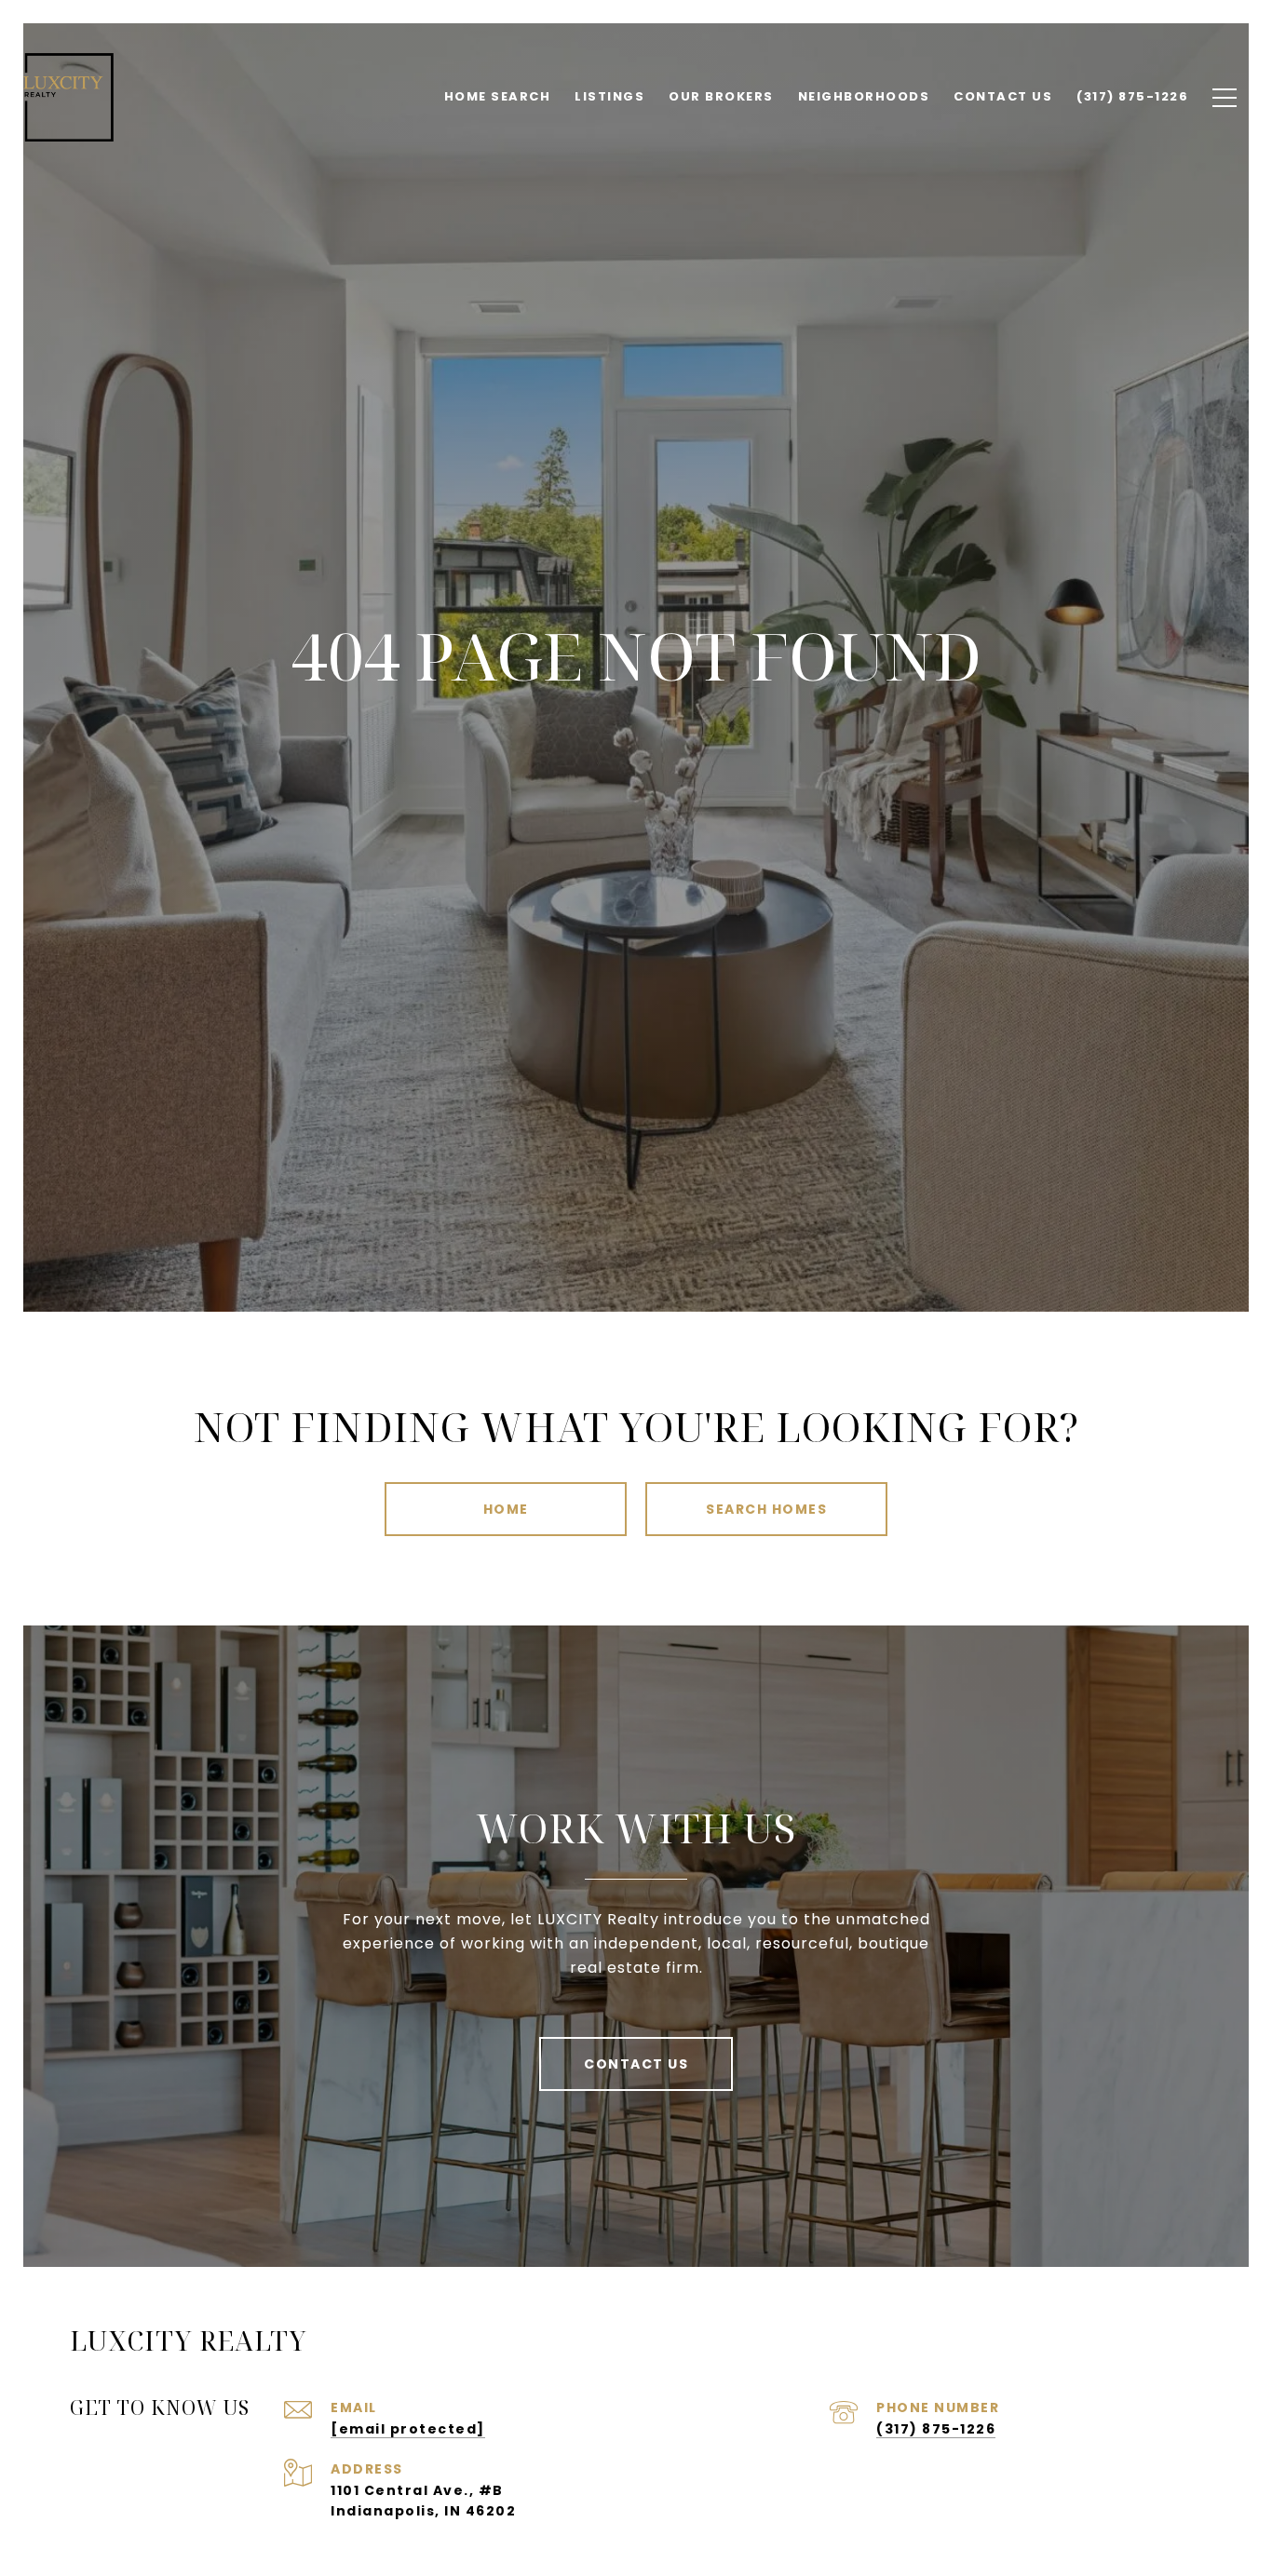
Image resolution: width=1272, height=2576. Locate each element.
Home (506, 1509)
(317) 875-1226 (936, 2429)
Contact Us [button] (636, 2064)
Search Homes (766, 1509)
